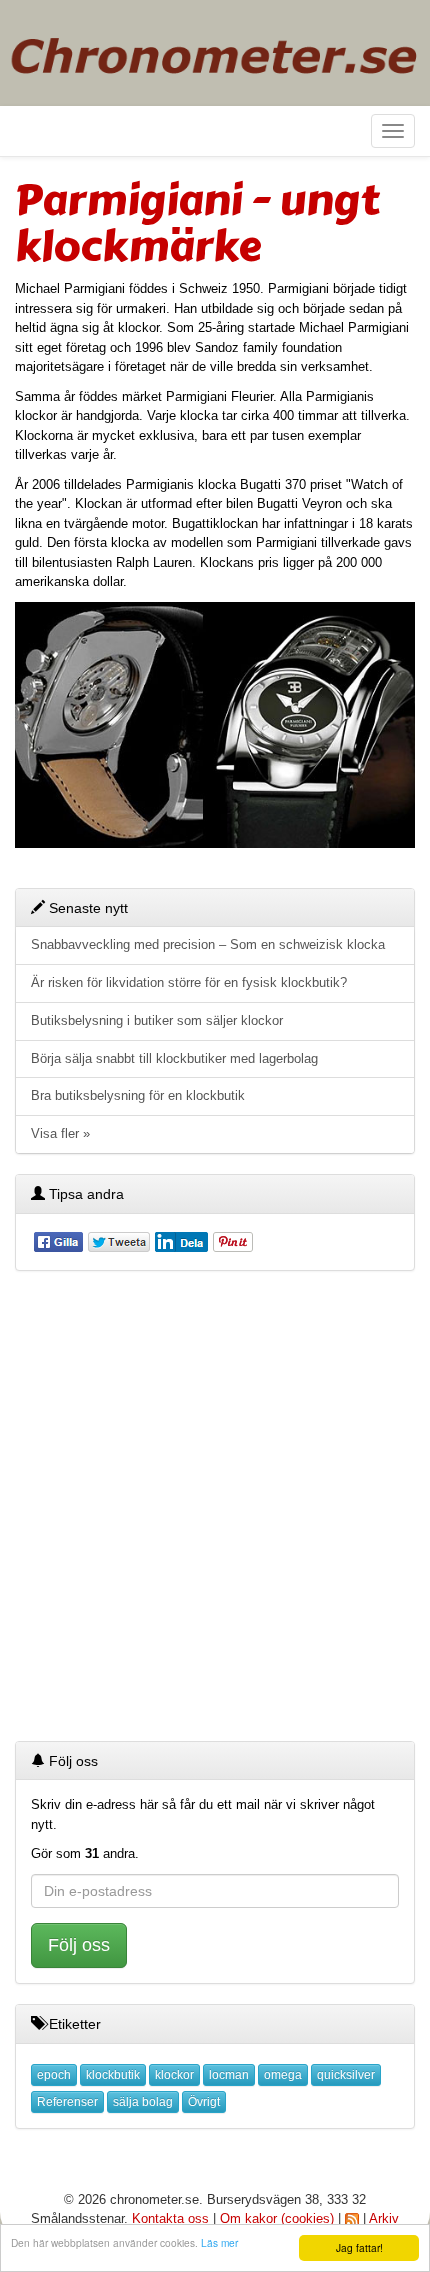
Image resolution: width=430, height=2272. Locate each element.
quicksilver (346, 2075)
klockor (174, 2075)
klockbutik (113, 2075)
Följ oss (79, 1945)
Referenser (67, 2102)
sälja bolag (143, 2102)
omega (283, 2075)
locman (229, 2075)
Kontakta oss (170, 2218)
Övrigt (204, 2102)
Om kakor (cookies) (277, 2218)
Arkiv (384, 2218)
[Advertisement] (215, 1506)
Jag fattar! (359, 2247)
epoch (54, 2075)
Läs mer (219, 2242)
